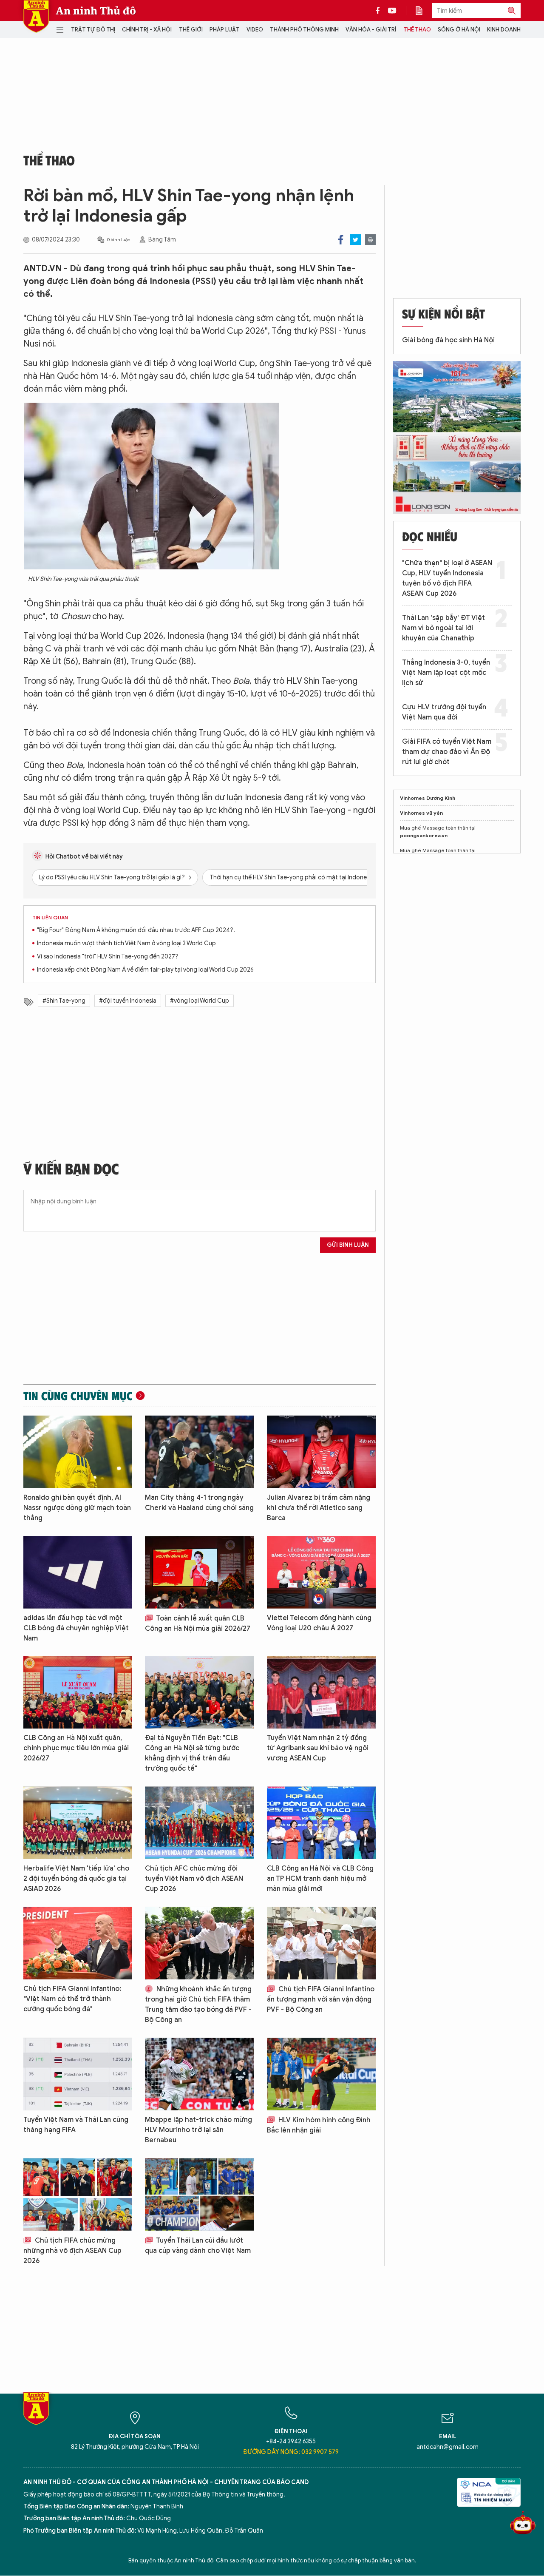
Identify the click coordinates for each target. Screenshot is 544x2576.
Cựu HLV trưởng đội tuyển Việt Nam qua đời (444, 712)
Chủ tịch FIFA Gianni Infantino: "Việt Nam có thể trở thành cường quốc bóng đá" (72, 1999)
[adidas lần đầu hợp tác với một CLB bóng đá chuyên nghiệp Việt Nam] (78, 1572)
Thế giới (191, 30)
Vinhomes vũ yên (421, 813)
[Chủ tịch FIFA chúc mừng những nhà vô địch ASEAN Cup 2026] (78, 2194)
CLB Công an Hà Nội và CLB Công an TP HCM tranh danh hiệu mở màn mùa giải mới (320, 1879)
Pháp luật (225, 30)
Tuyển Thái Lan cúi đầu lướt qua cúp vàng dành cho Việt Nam (198, 2246)
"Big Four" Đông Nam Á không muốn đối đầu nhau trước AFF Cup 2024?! (136, 930)
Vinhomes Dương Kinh (428, 798)
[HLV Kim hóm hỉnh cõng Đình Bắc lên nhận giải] (321, 2074)
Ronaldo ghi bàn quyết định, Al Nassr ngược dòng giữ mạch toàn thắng (77, 1508)
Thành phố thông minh (304, 30)
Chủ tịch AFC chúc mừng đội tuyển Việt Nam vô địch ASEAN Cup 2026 (194, 1879)
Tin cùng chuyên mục (78, 1396)
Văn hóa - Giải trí (371, 30)
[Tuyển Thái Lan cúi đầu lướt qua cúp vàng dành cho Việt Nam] (199, 2194)
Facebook (341, 240)
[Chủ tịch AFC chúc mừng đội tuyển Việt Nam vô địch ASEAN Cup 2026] (199, 1823)
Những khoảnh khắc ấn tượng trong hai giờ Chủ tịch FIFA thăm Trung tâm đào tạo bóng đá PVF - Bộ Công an (198, 2005)
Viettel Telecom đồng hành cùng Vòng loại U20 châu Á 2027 (319, 1623)
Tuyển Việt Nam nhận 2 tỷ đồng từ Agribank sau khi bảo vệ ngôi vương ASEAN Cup (318, 1748)
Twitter (356, 240)
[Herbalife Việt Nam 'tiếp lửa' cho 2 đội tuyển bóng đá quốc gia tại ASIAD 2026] (78, 1823)
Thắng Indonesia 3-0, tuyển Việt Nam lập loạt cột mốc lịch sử (446, 673)
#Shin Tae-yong (64, 1001)
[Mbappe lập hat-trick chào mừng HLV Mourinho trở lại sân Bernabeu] (199, 2074)
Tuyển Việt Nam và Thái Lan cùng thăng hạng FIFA (76, 2125)
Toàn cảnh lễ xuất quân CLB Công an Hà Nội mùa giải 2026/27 (198, 1624)
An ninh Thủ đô (96, 11)
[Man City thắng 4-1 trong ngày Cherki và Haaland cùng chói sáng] (199, 1452)
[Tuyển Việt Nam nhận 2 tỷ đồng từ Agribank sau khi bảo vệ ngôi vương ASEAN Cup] (321, 1693)
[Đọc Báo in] (423, 11)
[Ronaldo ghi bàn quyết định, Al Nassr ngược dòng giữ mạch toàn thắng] (78, 1452)
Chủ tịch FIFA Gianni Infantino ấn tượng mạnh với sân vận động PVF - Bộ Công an (321, 1999)
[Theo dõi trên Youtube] (392, 11)
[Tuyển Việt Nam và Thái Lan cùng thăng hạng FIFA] (78, 2074)
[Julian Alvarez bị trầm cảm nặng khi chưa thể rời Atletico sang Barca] (321, 1452)
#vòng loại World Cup (200, 1001)
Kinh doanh (504, 30)
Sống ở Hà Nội (459, 30)
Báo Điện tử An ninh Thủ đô (36, 16)
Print (370, 240)
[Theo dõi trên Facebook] (380, 11)
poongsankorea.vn (424, 835)
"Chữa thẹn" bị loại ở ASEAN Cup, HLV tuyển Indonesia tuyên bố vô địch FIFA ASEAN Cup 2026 (447, 578)
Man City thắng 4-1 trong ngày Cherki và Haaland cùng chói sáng (199, 1503)
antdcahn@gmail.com (448, 2447)
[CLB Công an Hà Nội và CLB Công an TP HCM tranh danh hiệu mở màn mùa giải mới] (321, 1823)
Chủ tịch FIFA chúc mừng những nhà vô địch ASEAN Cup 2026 (72, 2251)
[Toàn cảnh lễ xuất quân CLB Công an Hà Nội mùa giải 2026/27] (199, 1572)
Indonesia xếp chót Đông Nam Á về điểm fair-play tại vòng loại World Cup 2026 (145, 970)
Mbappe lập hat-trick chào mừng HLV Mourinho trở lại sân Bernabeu (198, 2130)
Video (255, 30)
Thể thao (417, 30)
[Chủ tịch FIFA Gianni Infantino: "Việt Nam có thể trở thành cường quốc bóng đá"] (78, 1943)
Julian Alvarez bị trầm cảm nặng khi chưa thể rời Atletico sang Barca (319, 1508)
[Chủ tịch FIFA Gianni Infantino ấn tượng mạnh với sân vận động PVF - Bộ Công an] (321, 1943)
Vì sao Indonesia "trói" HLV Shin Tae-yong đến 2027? (108, 957)
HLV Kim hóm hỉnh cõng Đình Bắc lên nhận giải (319, 2125)
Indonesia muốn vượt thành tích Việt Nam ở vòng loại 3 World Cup (126, 943)
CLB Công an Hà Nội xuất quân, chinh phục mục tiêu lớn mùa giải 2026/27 (76, 1748)
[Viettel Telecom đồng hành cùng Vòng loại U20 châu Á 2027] (321, 1572)
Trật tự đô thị (93, 30)
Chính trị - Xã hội (147, 30)
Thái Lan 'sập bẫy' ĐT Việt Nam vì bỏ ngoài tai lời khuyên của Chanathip (443, 628)
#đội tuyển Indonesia (128, 1001)
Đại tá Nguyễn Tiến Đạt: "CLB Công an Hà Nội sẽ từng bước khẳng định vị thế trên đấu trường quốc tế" (192, 1753)
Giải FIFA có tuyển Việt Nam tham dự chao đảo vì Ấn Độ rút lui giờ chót (447, 752)
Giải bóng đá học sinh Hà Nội (448, 340)
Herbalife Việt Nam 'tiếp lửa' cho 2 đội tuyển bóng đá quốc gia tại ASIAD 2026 (76, 1879)
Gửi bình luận (348, 1245)
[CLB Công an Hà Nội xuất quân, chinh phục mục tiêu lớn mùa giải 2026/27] (78, 1693)
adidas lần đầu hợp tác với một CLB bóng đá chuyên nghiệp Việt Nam (76, 1628)
